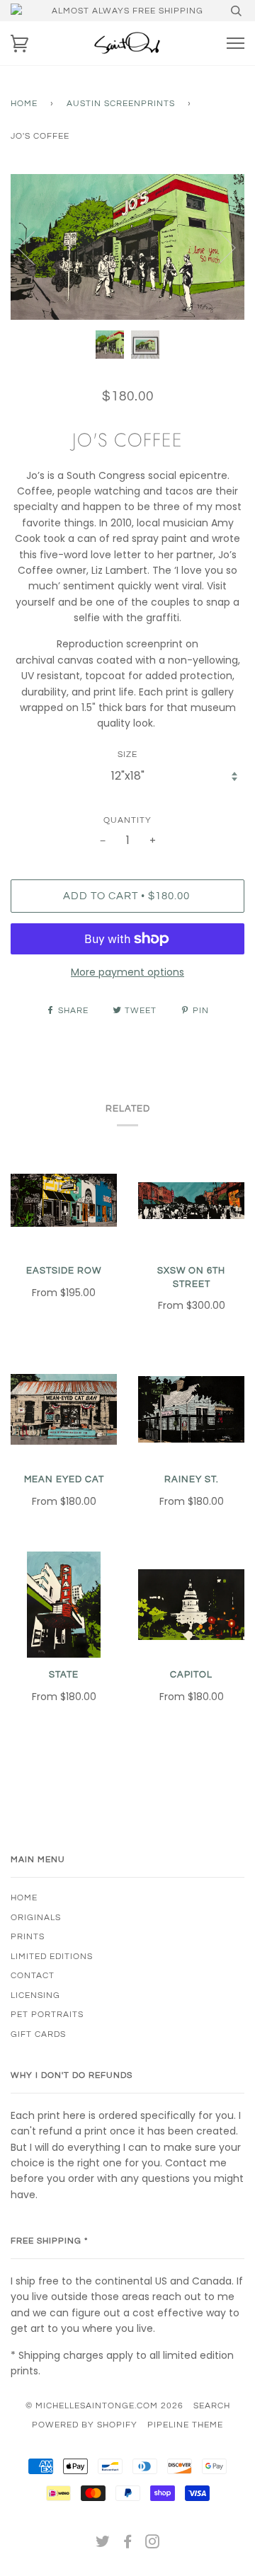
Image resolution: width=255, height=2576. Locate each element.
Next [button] (219, 247)
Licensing (35, 1995)
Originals (36, 1917)
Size (127, 754)
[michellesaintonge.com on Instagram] (153, 2544)
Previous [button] (35, 247)
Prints (28, 1936)
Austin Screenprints (121, 103)
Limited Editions (52, 1956)
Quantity (127, 820)
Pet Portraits (47, 2014)
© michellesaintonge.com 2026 (104, 2405)
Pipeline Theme (185, 2425)
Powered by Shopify (85, 2425)
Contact (33, 1975)
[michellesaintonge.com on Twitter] (103, 2544)
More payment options (127, 972)
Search (212, 2405)
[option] (127, 247)
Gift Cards (38, 2034)
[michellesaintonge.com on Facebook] (128, 2544)
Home (24, 103)
